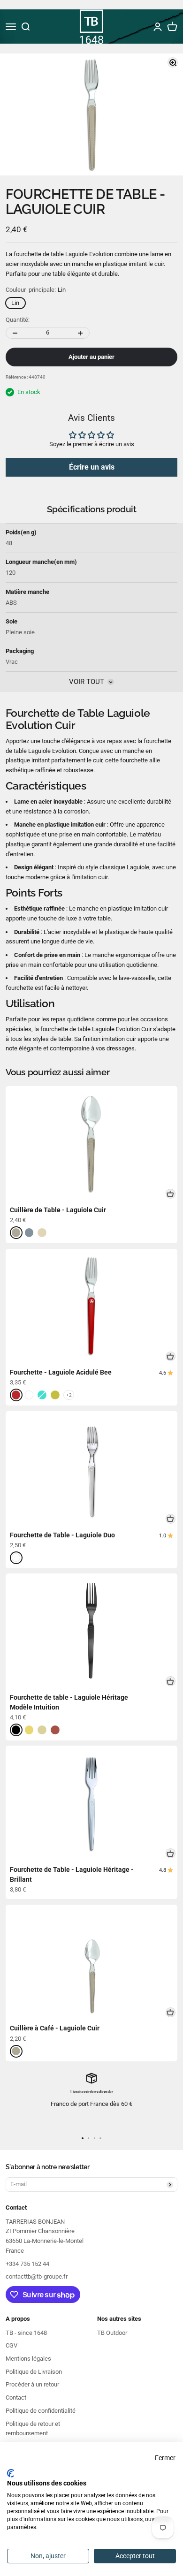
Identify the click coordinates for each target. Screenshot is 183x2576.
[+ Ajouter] (171, 1194)
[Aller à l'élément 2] (88, 2138)
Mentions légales (28, 2359)
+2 (69, 1395)
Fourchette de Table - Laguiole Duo (62, 1535)
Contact (16, 2397)
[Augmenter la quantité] (80, 333)
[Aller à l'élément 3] (95, 2138)
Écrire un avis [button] (92, 467)
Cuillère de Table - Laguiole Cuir (58, 1210)
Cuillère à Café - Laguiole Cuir (55, 2028)
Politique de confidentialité (41, 2411)
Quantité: (18, 320)
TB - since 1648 (26, 2333)
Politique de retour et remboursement (33, 2429)
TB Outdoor (112, 2333)
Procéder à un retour (32, 2384)
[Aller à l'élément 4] (100, 2138)
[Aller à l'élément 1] (82, 2138)
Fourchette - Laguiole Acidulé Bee (61, 1372)
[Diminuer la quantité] (15, 333)
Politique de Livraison (34, 2372)
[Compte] (158, 27)
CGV (11, 2345)
